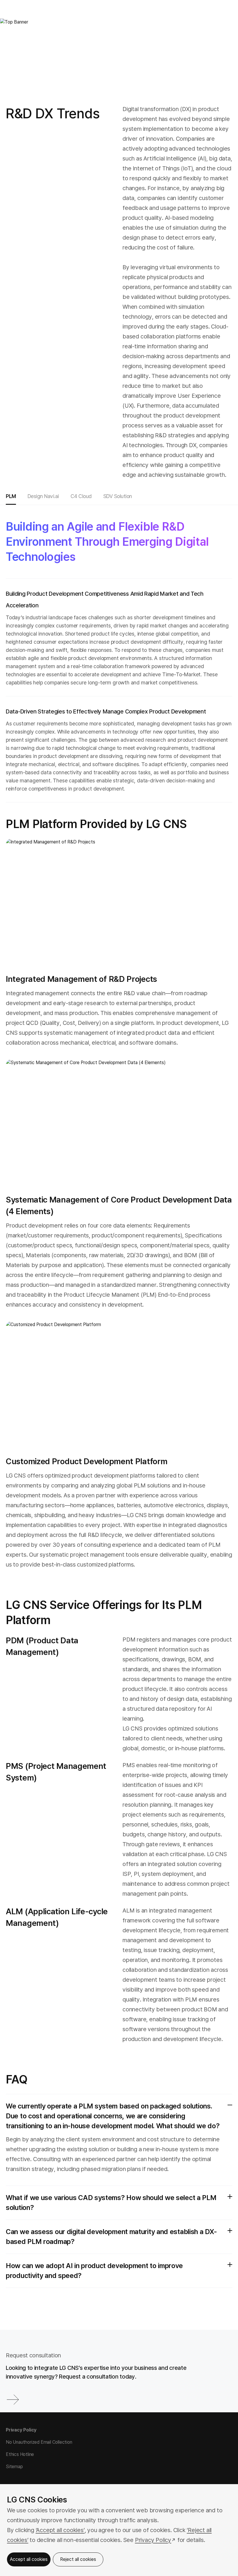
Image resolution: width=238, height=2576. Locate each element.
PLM (11, 496)
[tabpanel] (119, 1410)
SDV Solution (118, 496)
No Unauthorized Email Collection (39, 2442)
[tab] (11, 497)
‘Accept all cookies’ (60, 2530)
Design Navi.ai (43, 496)
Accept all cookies (29, 2559)
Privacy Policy (21, 2430)
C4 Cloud (81, 496)
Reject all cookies (78, 2559)
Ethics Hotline (20, 2454)
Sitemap (14, 2467)
